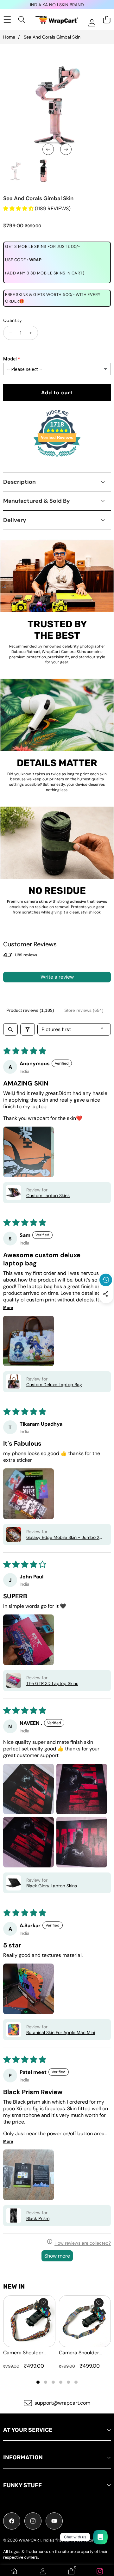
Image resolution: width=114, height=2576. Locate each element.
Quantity (13, 320)
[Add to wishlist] (43, 2303)
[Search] (22, 19)
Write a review (57, 977)
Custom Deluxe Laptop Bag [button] (54, 1385)
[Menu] (7, 19)
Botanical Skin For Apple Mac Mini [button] (61, 2032)
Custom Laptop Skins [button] (48, 1196)
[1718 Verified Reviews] (57, 458)
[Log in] (92, 23)
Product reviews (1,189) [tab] (30, 1010)
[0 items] (107, 19)
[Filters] (28, 1029)
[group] (16, 171)
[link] (100, 2571)
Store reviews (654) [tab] (84, 1010)
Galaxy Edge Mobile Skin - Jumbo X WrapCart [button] (63, 1537)
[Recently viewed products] (106, 1280)
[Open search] (10, 1029)
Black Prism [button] (38, 2218)
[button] (106, 1309)
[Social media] (106, 1294)
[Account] (43, 2571)
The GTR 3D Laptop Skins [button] (52, 1683)
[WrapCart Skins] (57, 20)
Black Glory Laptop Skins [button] (52, 1886)
